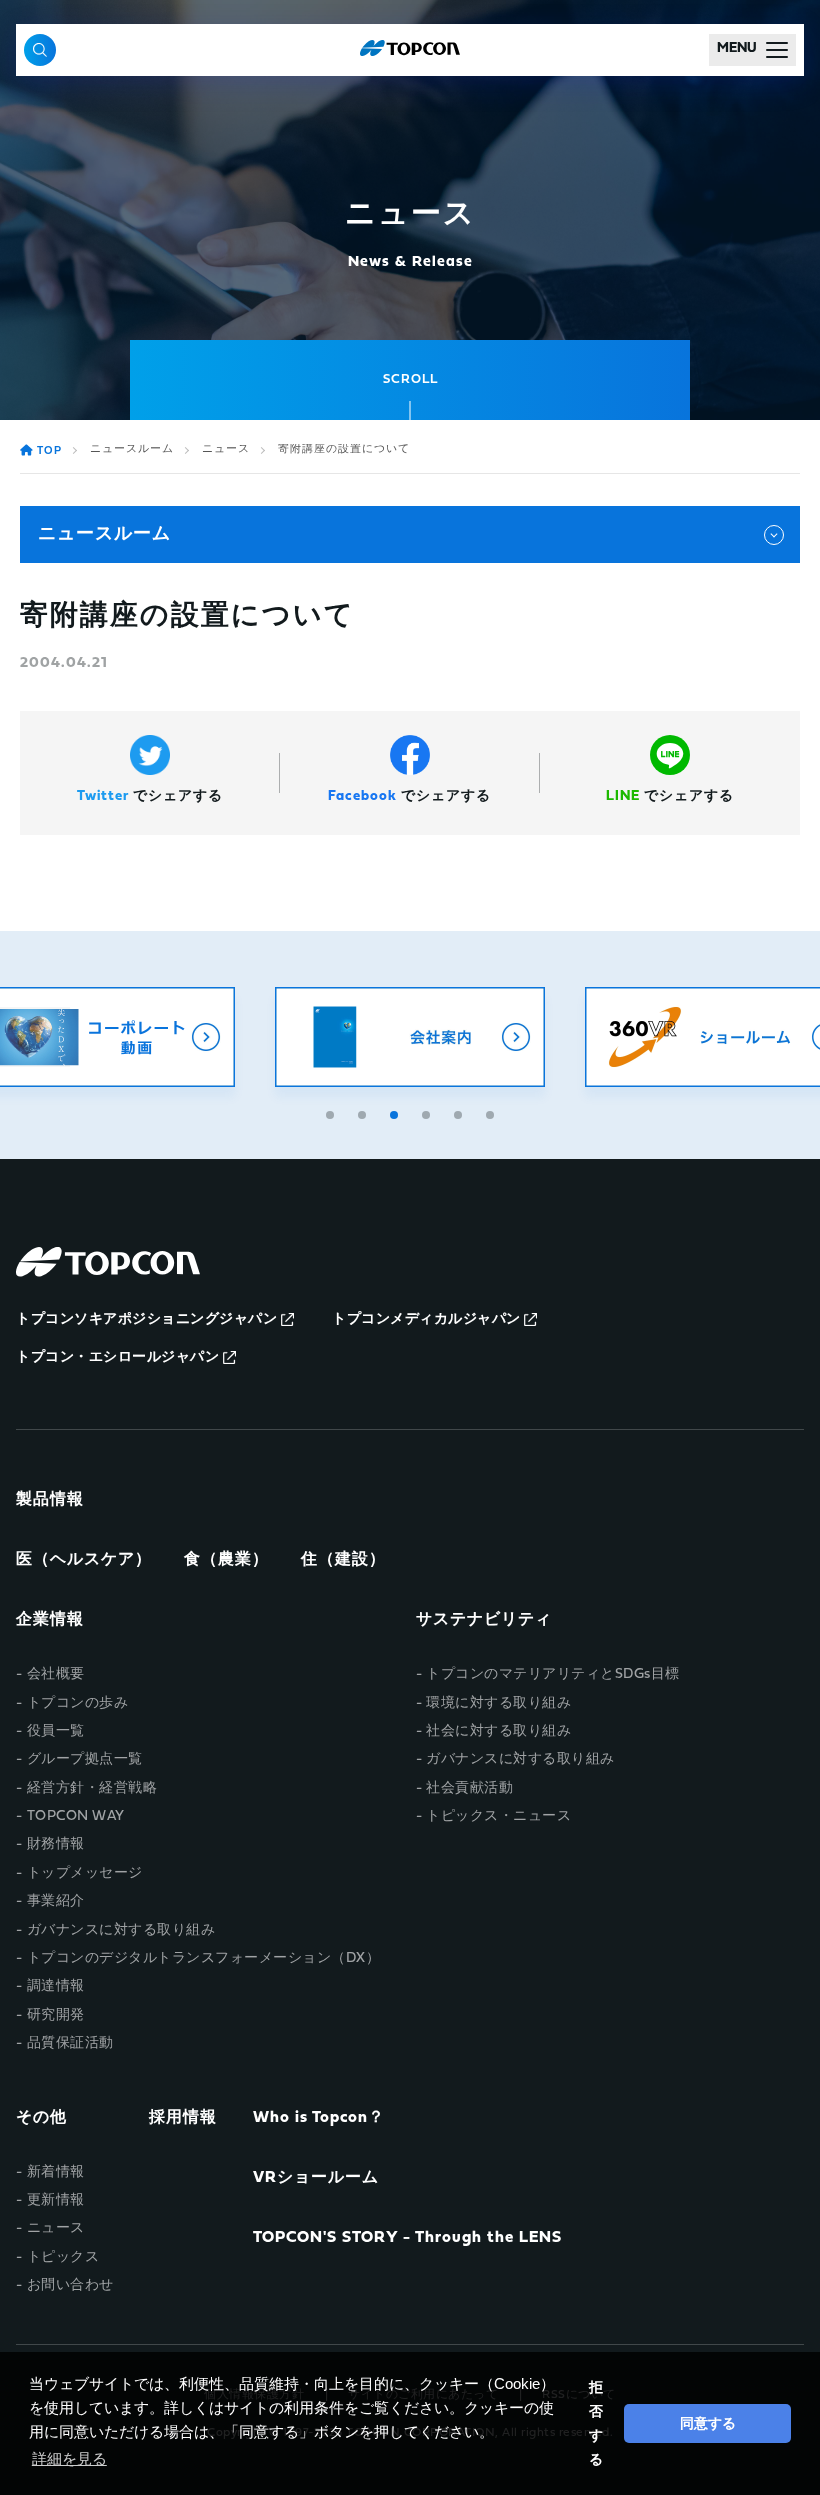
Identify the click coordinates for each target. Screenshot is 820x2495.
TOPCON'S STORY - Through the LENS (407, 2238)
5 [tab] (460, 1112)
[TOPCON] (410, 50)
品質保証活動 (70, 2043)
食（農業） (226, 1560)
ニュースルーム (132, 449)
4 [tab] (428, 1112)
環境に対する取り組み (498, 1703)
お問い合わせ (70, 2285)
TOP (49, 451)
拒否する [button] (596, 2423)
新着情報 (56, 2172)
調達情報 (56, 1986)
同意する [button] (708, 2423)
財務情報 (56, 1844)
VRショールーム (316, 2178)
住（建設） (343, 1560)
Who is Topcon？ (319, 2118)
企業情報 (50, 1620)
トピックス (63, 2257)
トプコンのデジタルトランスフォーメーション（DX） (203, 1958)
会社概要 (56, 1674)
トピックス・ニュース (498, 1816)
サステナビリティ (484, 1620)
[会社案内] (410, 1037)
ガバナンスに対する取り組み (121, 1930)
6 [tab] (492, 1112)
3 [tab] (396, 1112)
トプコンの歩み (78, 1703)
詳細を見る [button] (69, 2458)
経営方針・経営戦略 (92, 1788)
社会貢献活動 (469, 1788)
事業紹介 (56, 1901)
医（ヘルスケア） (84, 1560)
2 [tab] (364, 1112)
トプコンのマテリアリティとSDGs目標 (553, 1674)
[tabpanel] (410, 1037)
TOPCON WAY (76, 1816)
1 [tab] (332, 1112)
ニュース (226, 449)
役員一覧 (56, 1731)
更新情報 (56, 2200)
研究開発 (56, 2015)
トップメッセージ (85, 1873)
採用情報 (183, 2118)
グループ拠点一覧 (85, 1759)
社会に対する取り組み (498, 1731)
